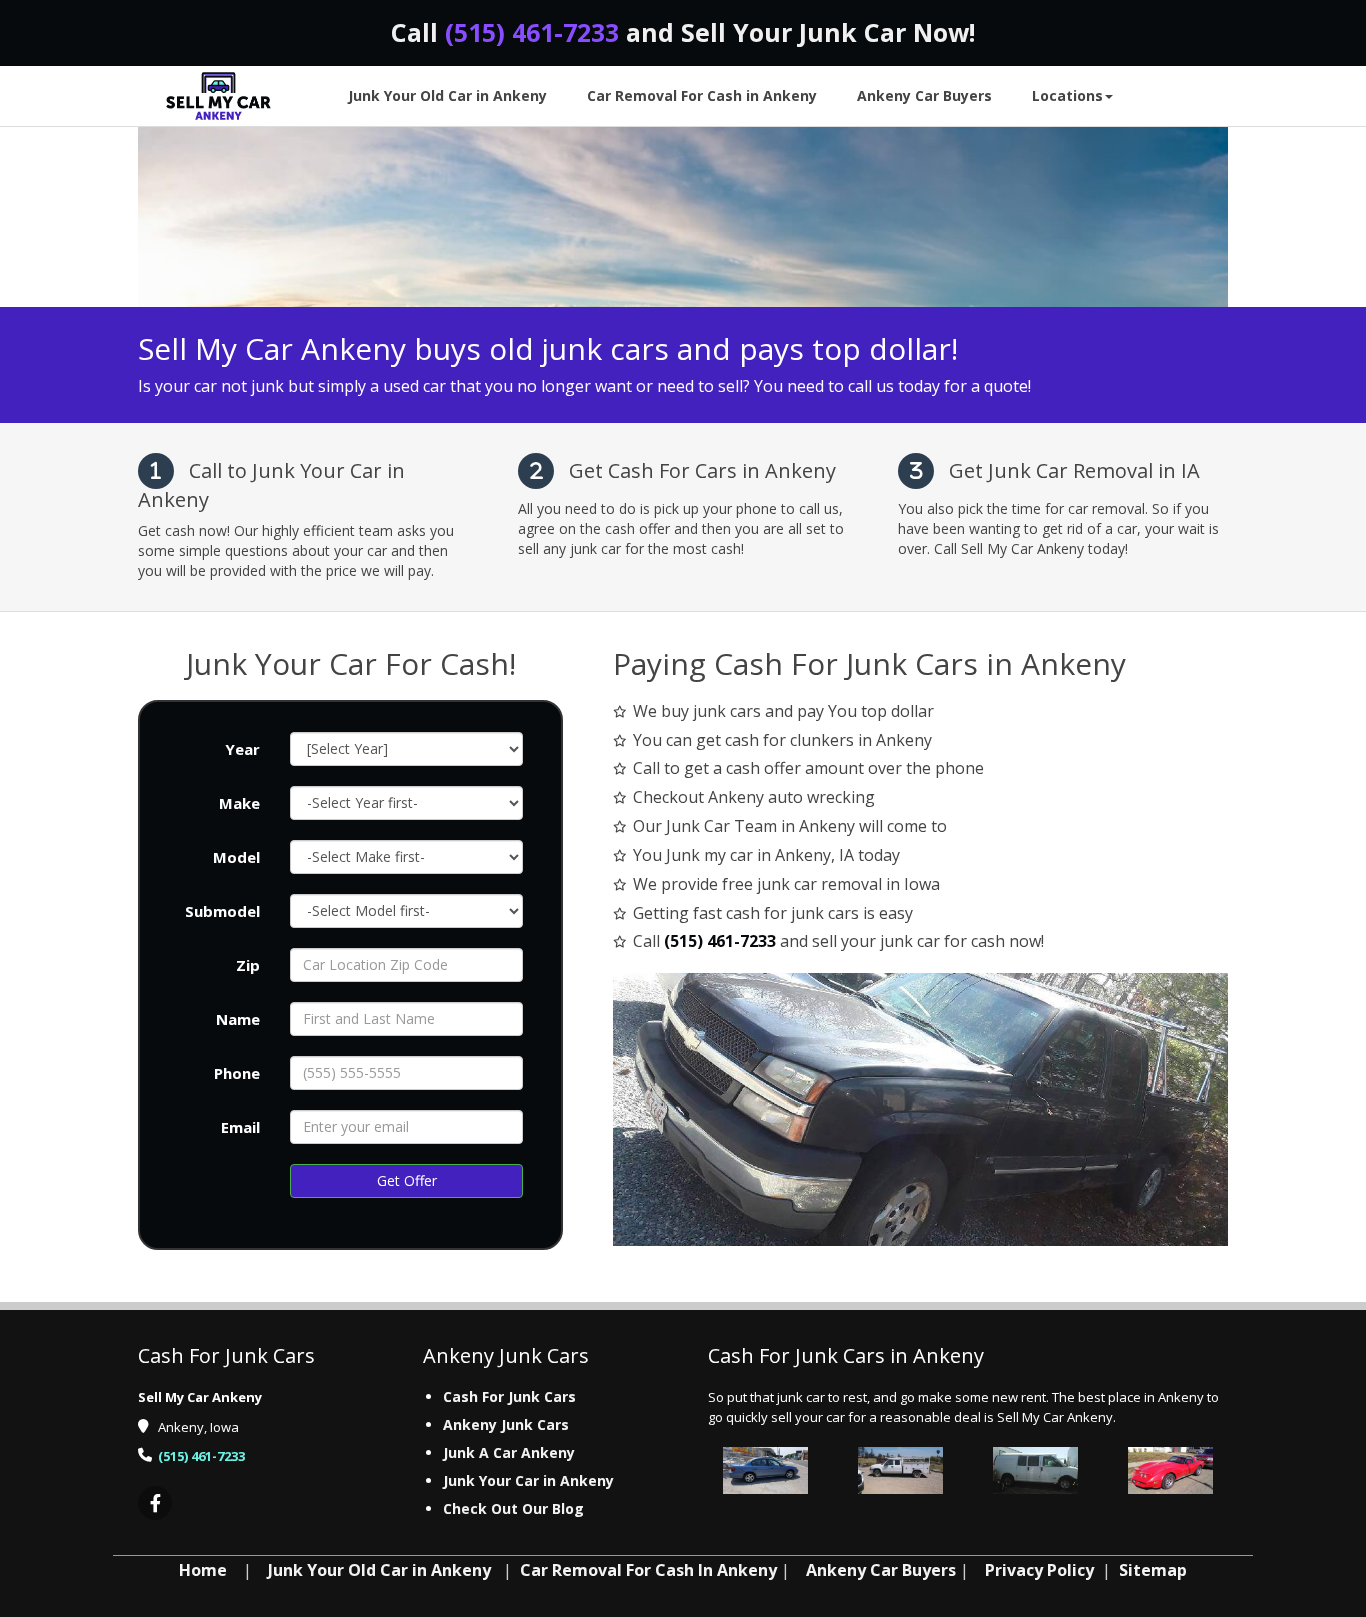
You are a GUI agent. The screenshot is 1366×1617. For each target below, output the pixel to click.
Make (239, 803)
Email (240, 1127)
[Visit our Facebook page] (155, 1504)
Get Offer (407, 1180)
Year (242, 749)
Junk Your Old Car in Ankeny (379, 1570)
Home (203, 1570)
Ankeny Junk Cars (506, 1424)
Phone (237, 1073)
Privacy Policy (1039, 1570)
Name (238, 1019)
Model (236, 857)
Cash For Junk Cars (509, 1396)
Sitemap (1153, 1570)
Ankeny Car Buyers (881, 1570)
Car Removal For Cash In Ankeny (648, 1570)
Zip (248, 965)
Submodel (222, 911)
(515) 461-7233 (532, 32)
